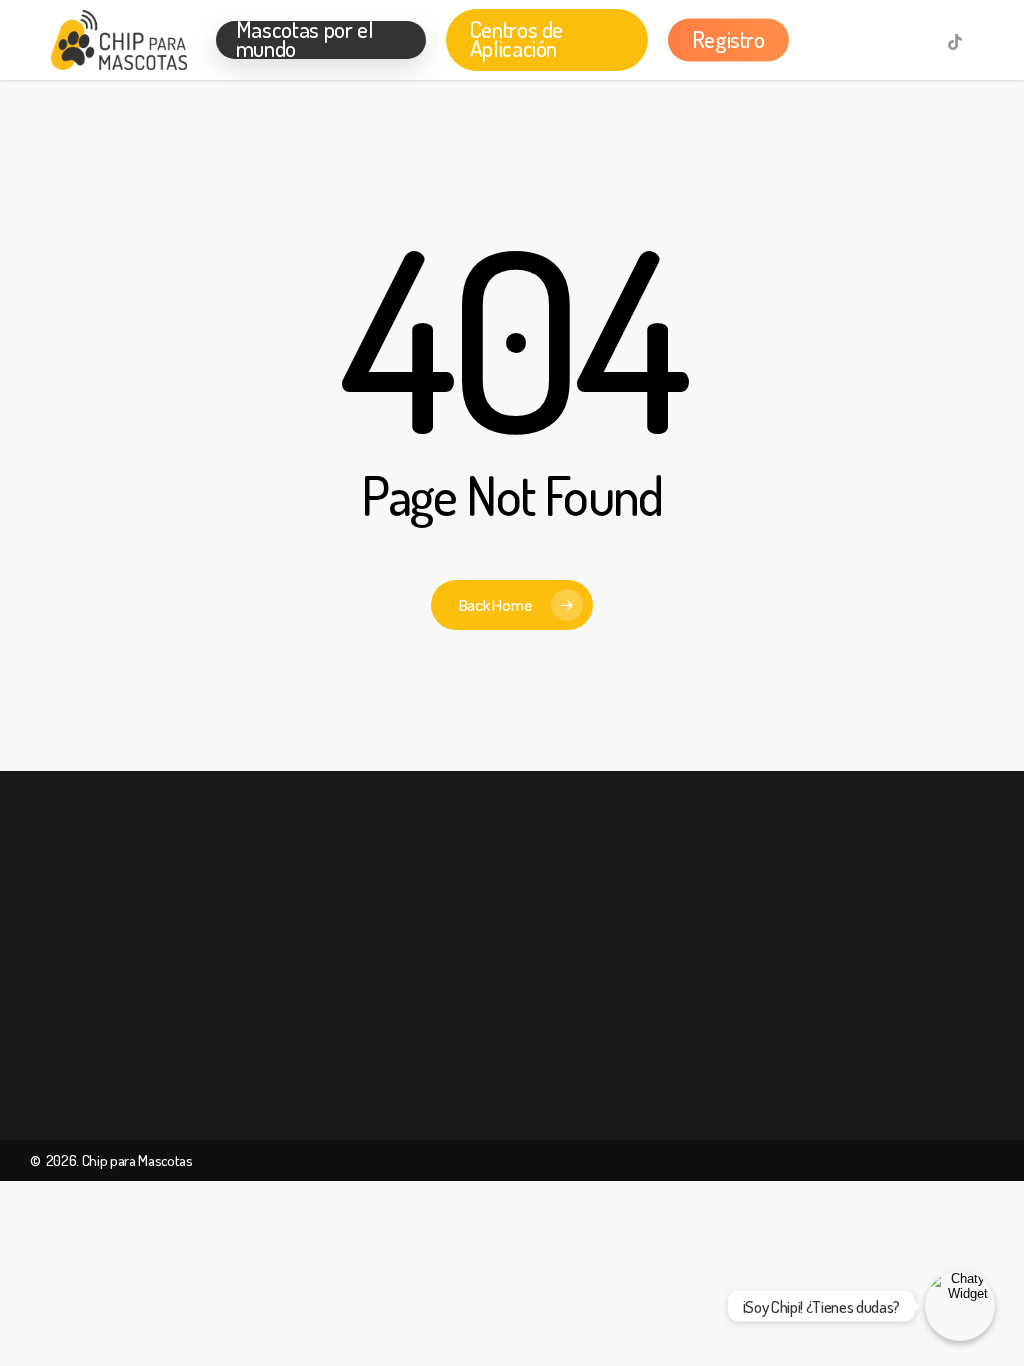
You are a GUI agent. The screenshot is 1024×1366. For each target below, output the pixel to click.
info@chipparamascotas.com (822, 1107)
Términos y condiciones (567, 954)
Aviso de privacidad (557, 992)
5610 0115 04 (798, 1069)
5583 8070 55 (798, 1031)
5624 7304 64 (808, 993)
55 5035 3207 (808, 955)
